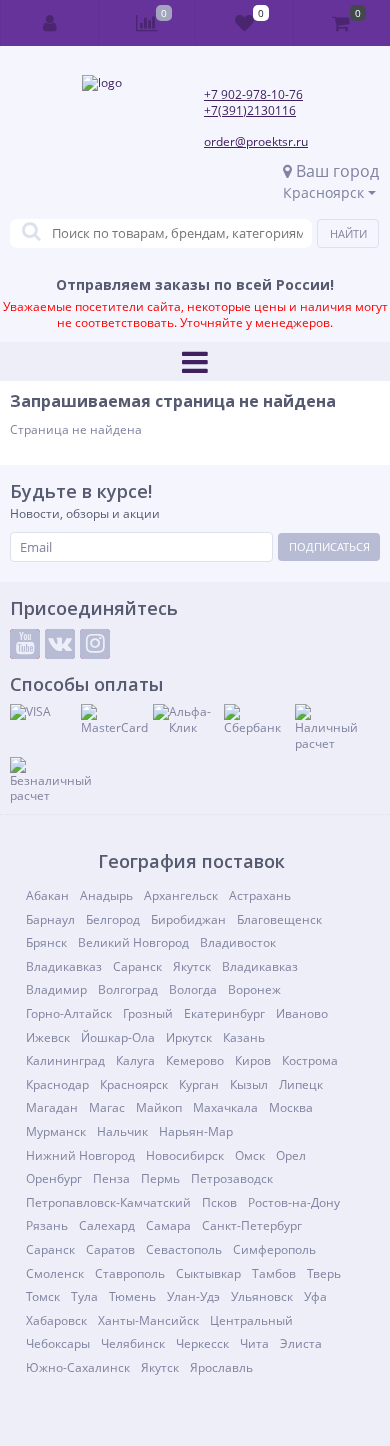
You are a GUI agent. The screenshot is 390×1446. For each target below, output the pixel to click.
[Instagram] (95, 644)
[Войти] (50, 23)
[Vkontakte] (60, 644)
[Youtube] (25, 644)
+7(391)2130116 (250, 110)
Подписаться (329, 546)
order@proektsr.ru (256, 141)
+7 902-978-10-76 (253, 94)
